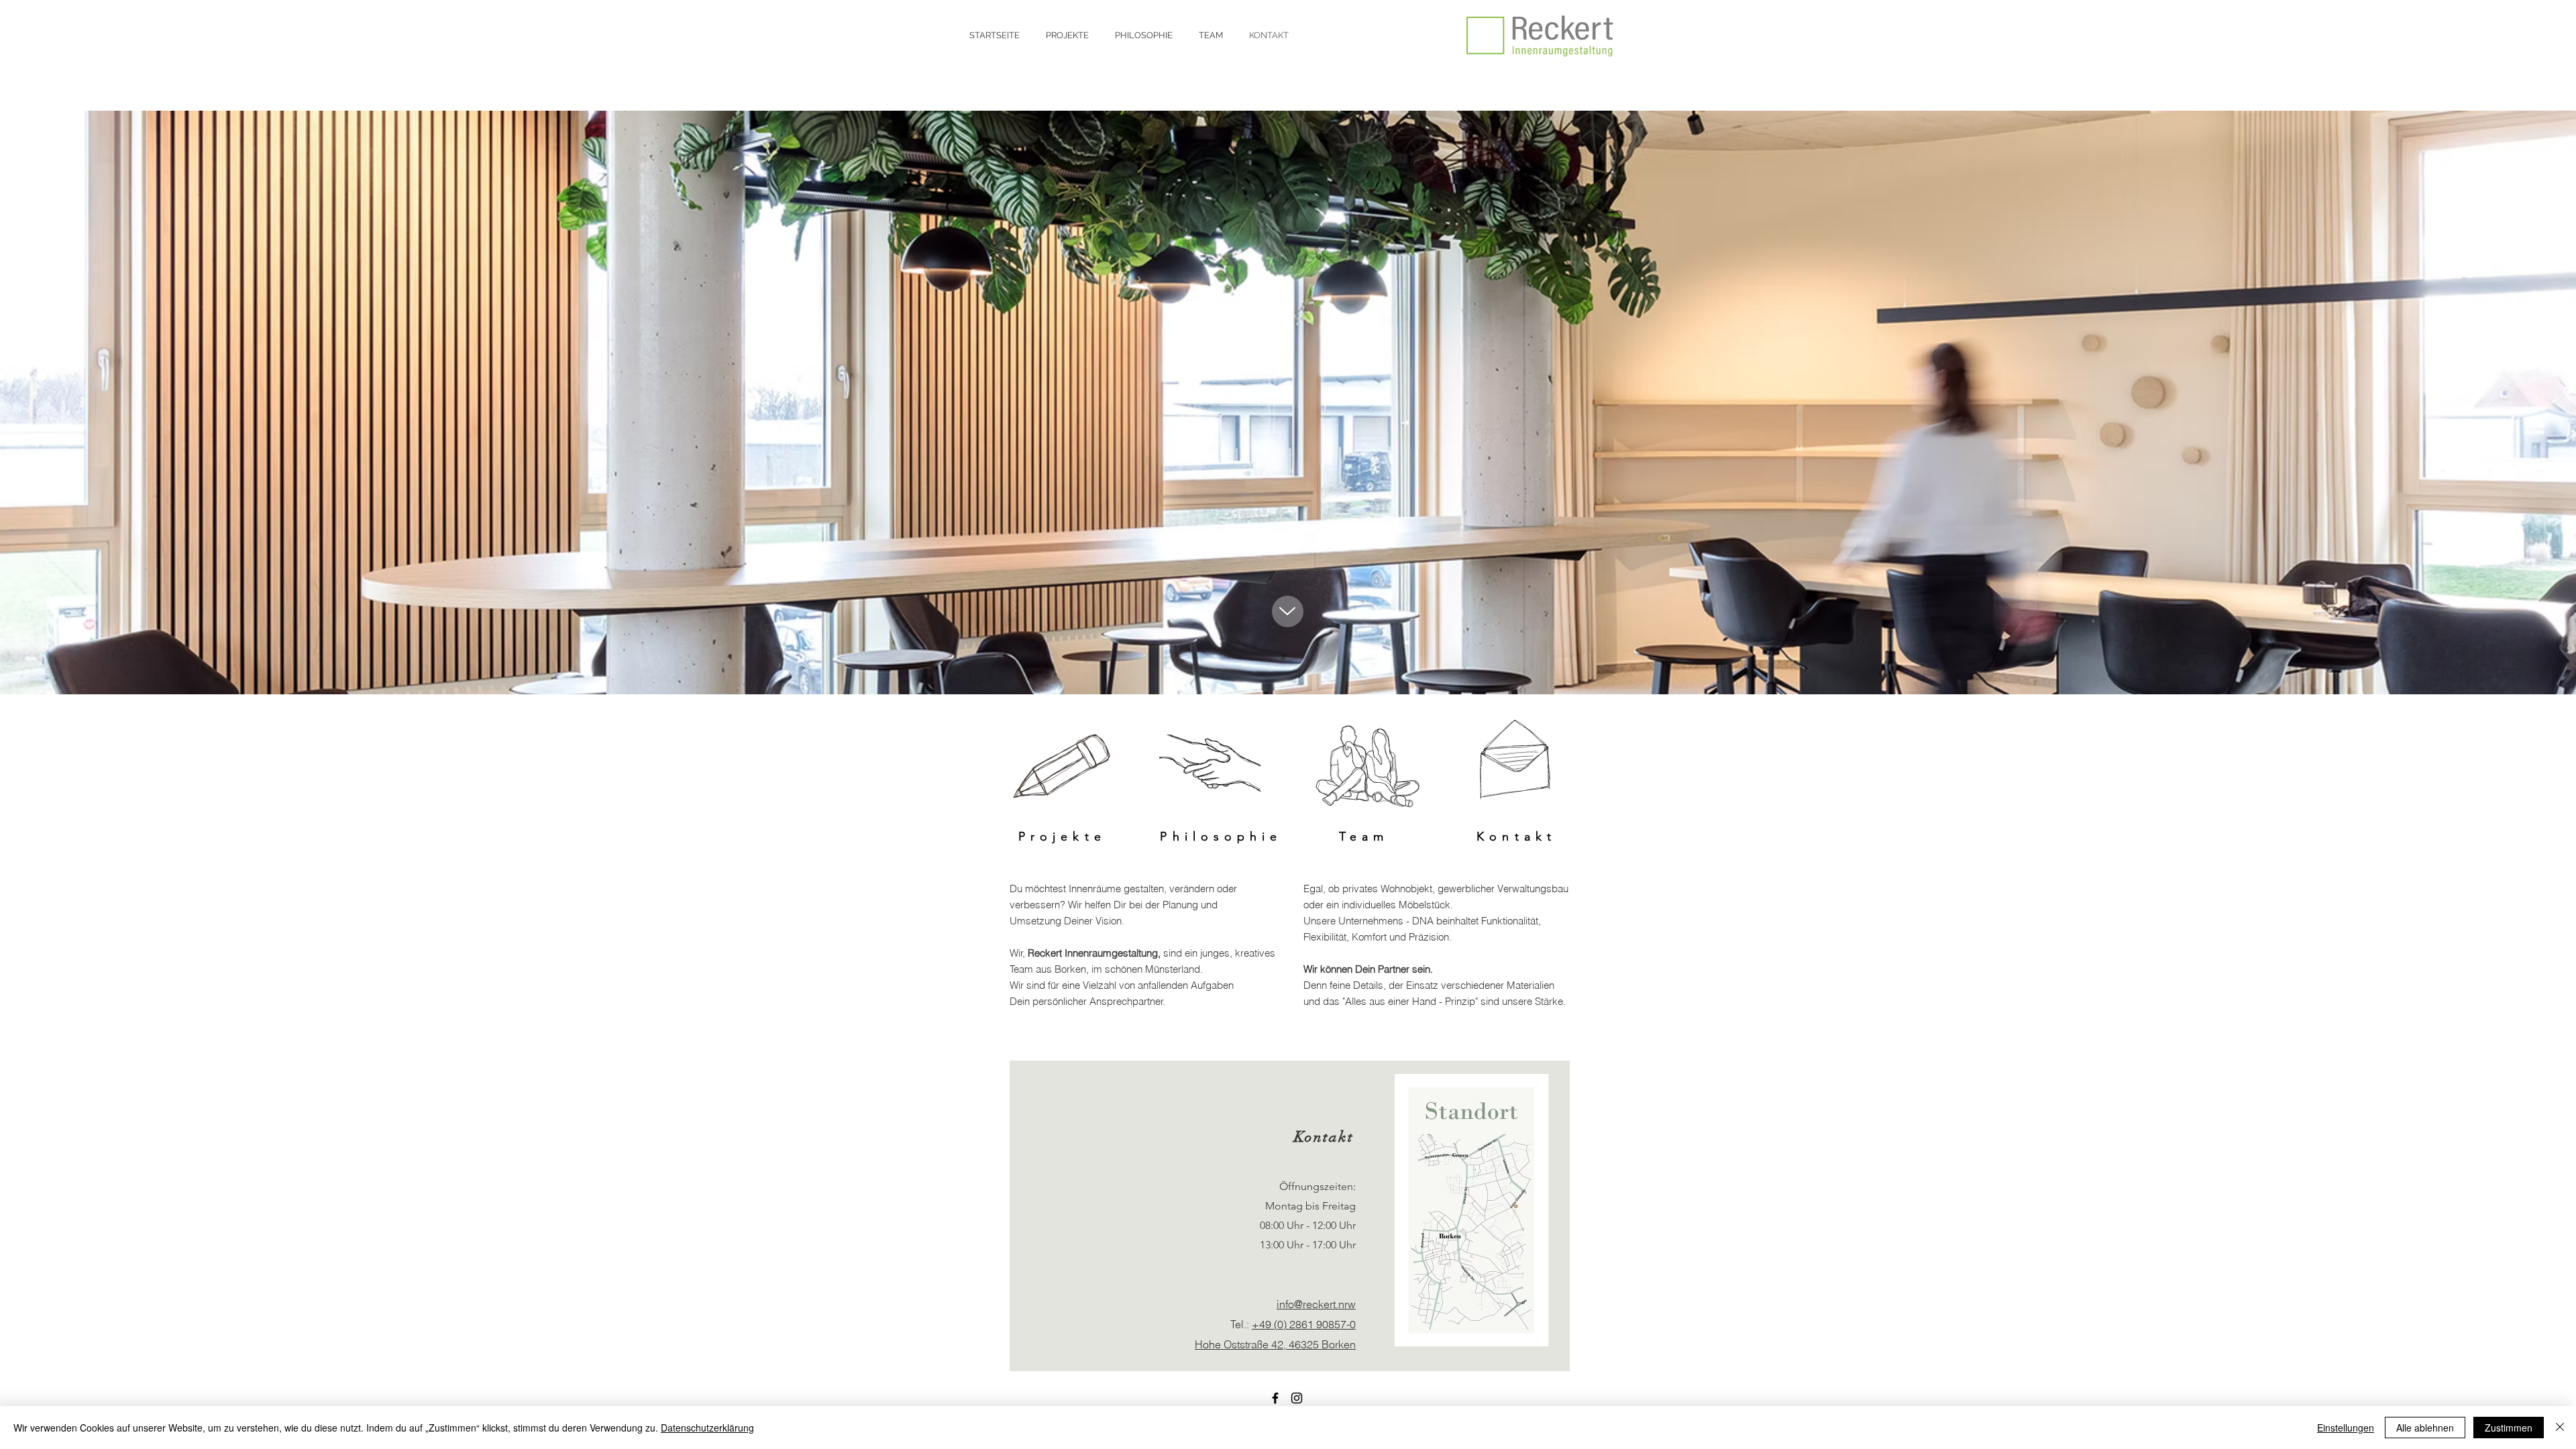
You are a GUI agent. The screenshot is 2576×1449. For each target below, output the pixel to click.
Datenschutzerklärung (707, 1428)
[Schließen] (2560, 1428)
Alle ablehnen (2425, 1428)
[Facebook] (1275, 1398)
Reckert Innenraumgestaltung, (1095, 953)
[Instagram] (1297, 1398)
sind (1173, 953)
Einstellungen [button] (2346, 1428)
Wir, (1019, 953)
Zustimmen (2509, 1428)
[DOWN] (1288, 611)
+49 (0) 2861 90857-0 (1304, 1324)
